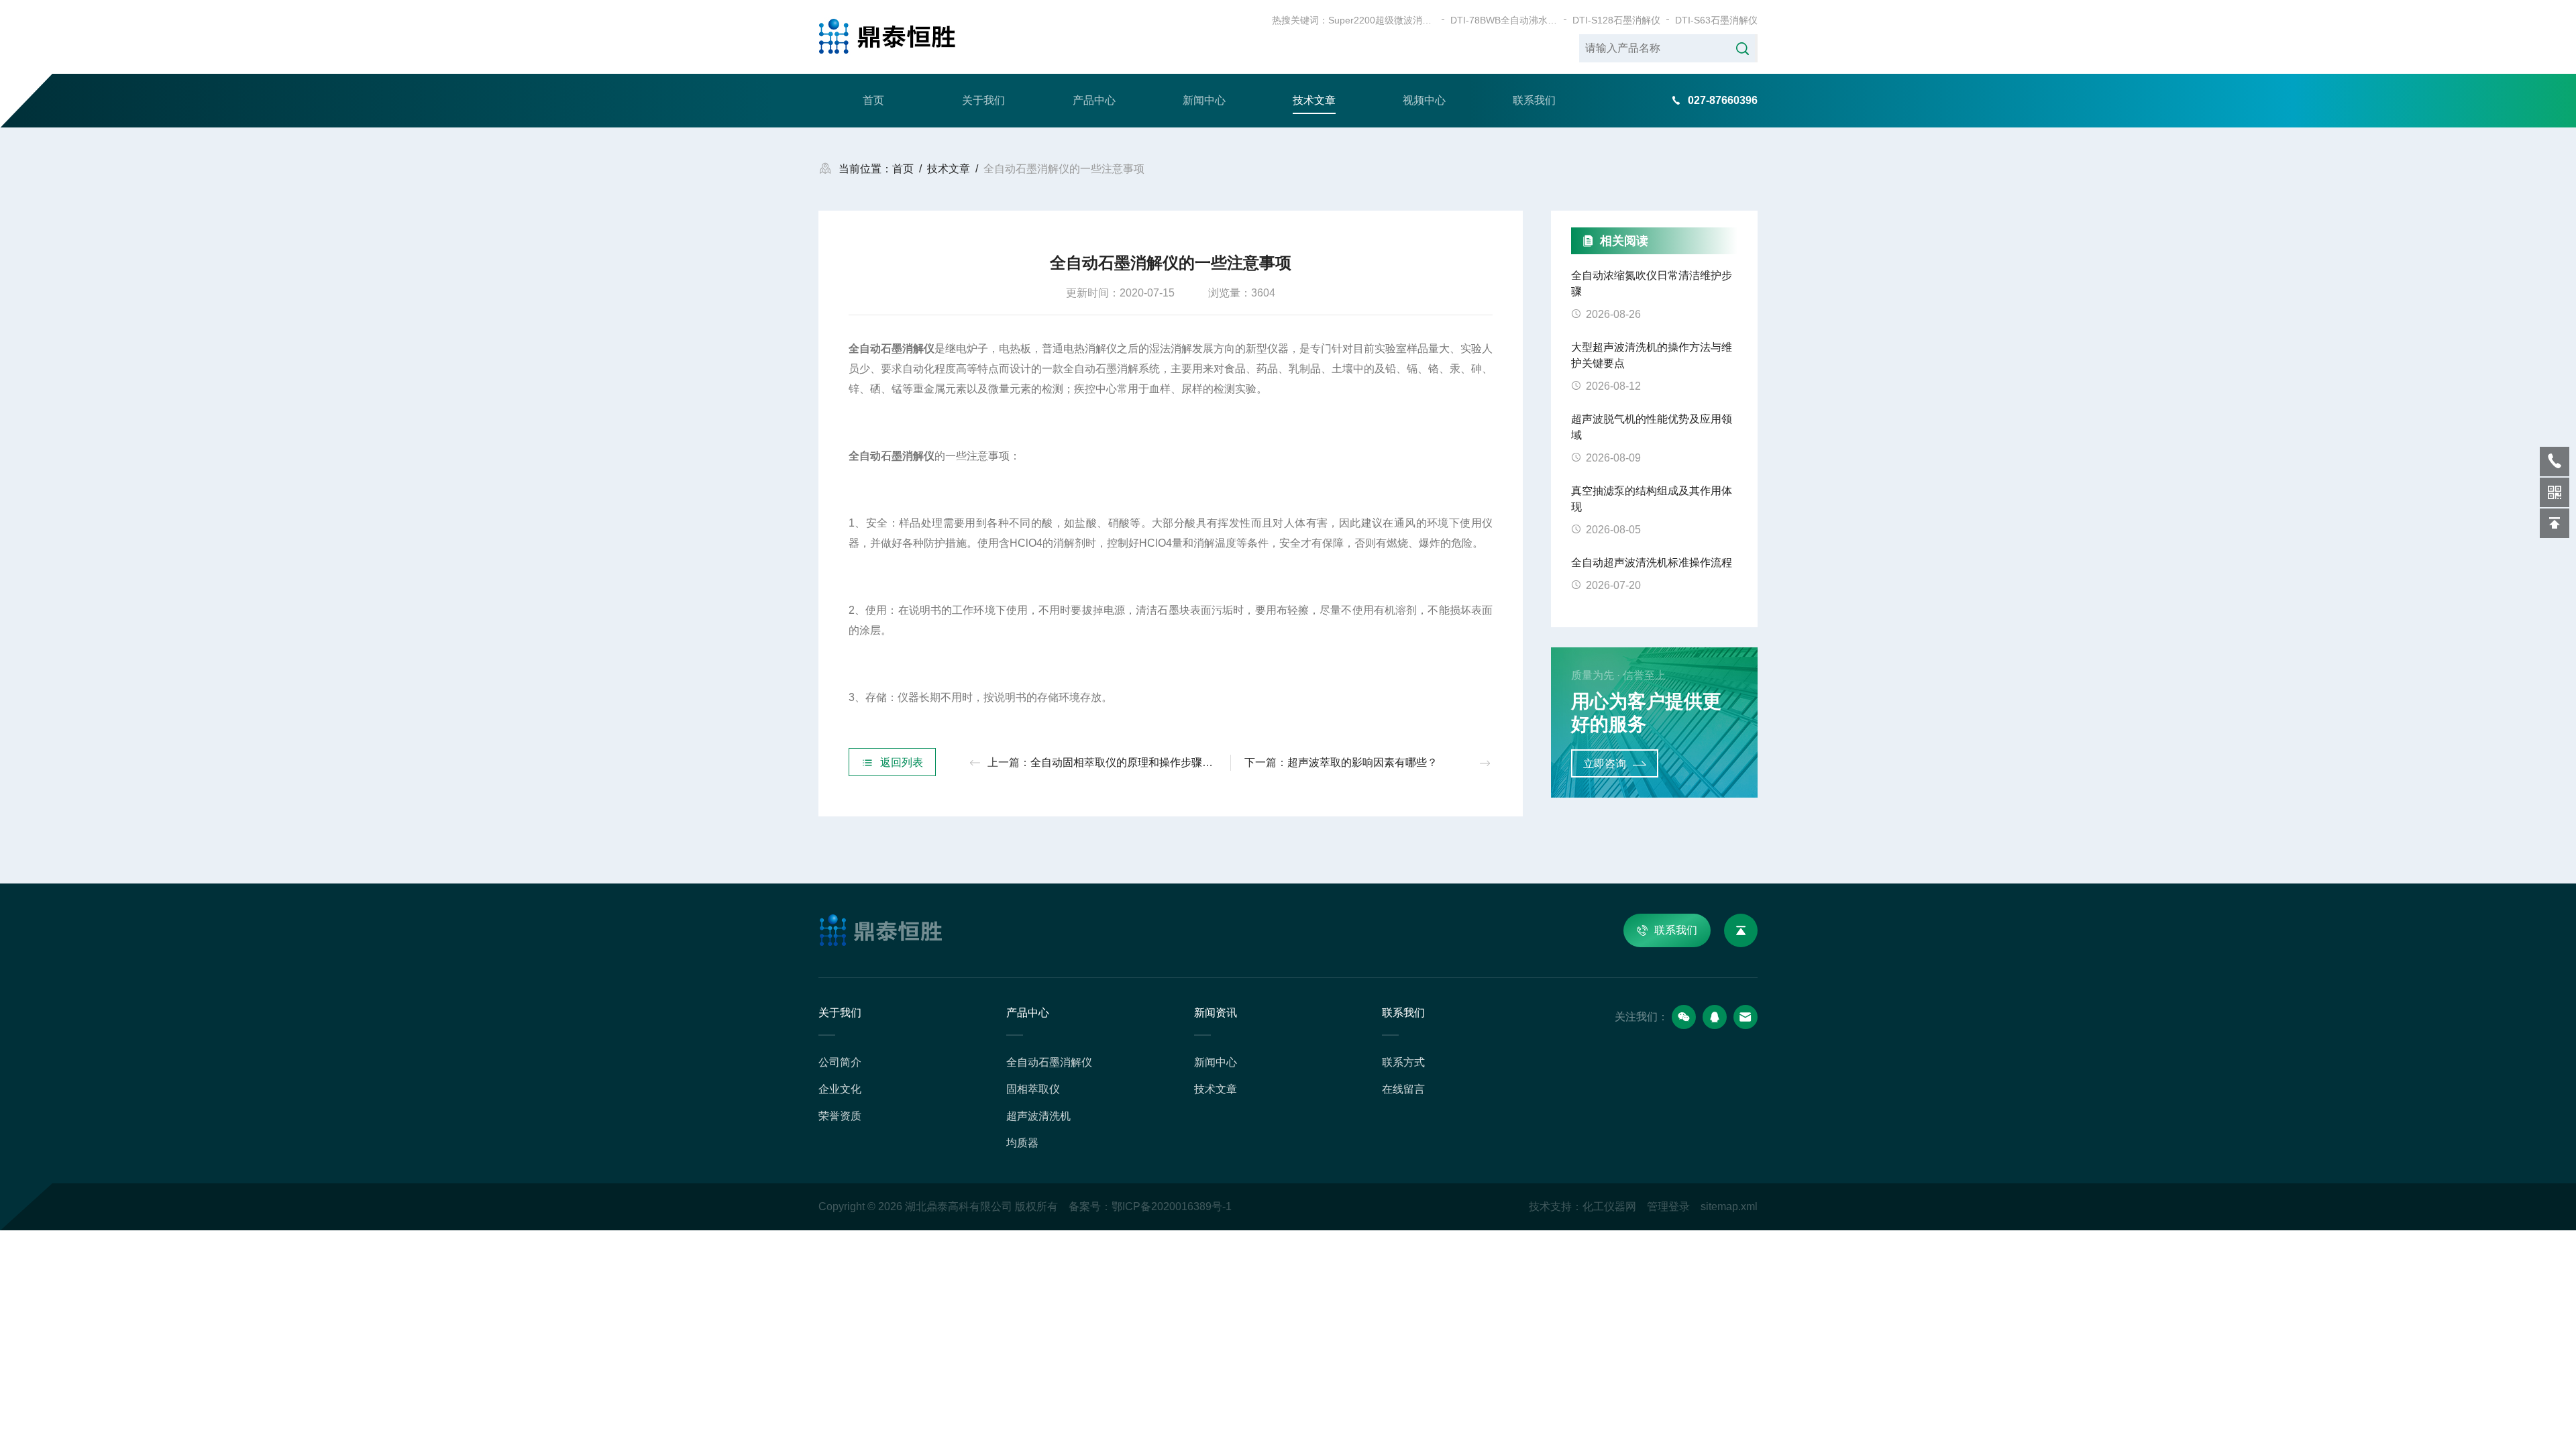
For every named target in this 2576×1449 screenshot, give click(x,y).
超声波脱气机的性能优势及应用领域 (1652, 427)
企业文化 (840, 1089)
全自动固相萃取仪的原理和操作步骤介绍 (1127, 762)
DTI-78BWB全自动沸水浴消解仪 (1504, 20)
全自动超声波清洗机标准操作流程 (1652, 562)
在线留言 (1403, 1089)
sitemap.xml (1729, 1206)
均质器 (1022, 1143)
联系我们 (1534, 100)
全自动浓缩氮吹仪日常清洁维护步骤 (1652, 283)
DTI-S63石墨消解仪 (1716, 20)
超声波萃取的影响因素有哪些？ (1362, 762)
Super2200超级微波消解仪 (1382, 20)
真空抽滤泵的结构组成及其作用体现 (1652, 499)
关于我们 (983, 100)
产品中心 (1094, 100)
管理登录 (1668, 1206)
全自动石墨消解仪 (1049, 1062)
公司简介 (840, 1062)
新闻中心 (1204, 100)
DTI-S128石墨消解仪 (1616, 20)
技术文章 (1314, 100)
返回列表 (902, 762)
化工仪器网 (1609, 1206)
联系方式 (1403, 1062)
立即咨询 (1605, 764)
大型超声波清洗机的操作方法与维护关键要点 (1652, 355)
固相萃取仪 (1033, 1089)
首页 (873, 100)
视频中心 (1424, 100)
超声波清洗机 (1038, 1116)
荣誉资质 (840, 1116)
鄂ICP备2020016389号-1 (1172, 1206)
